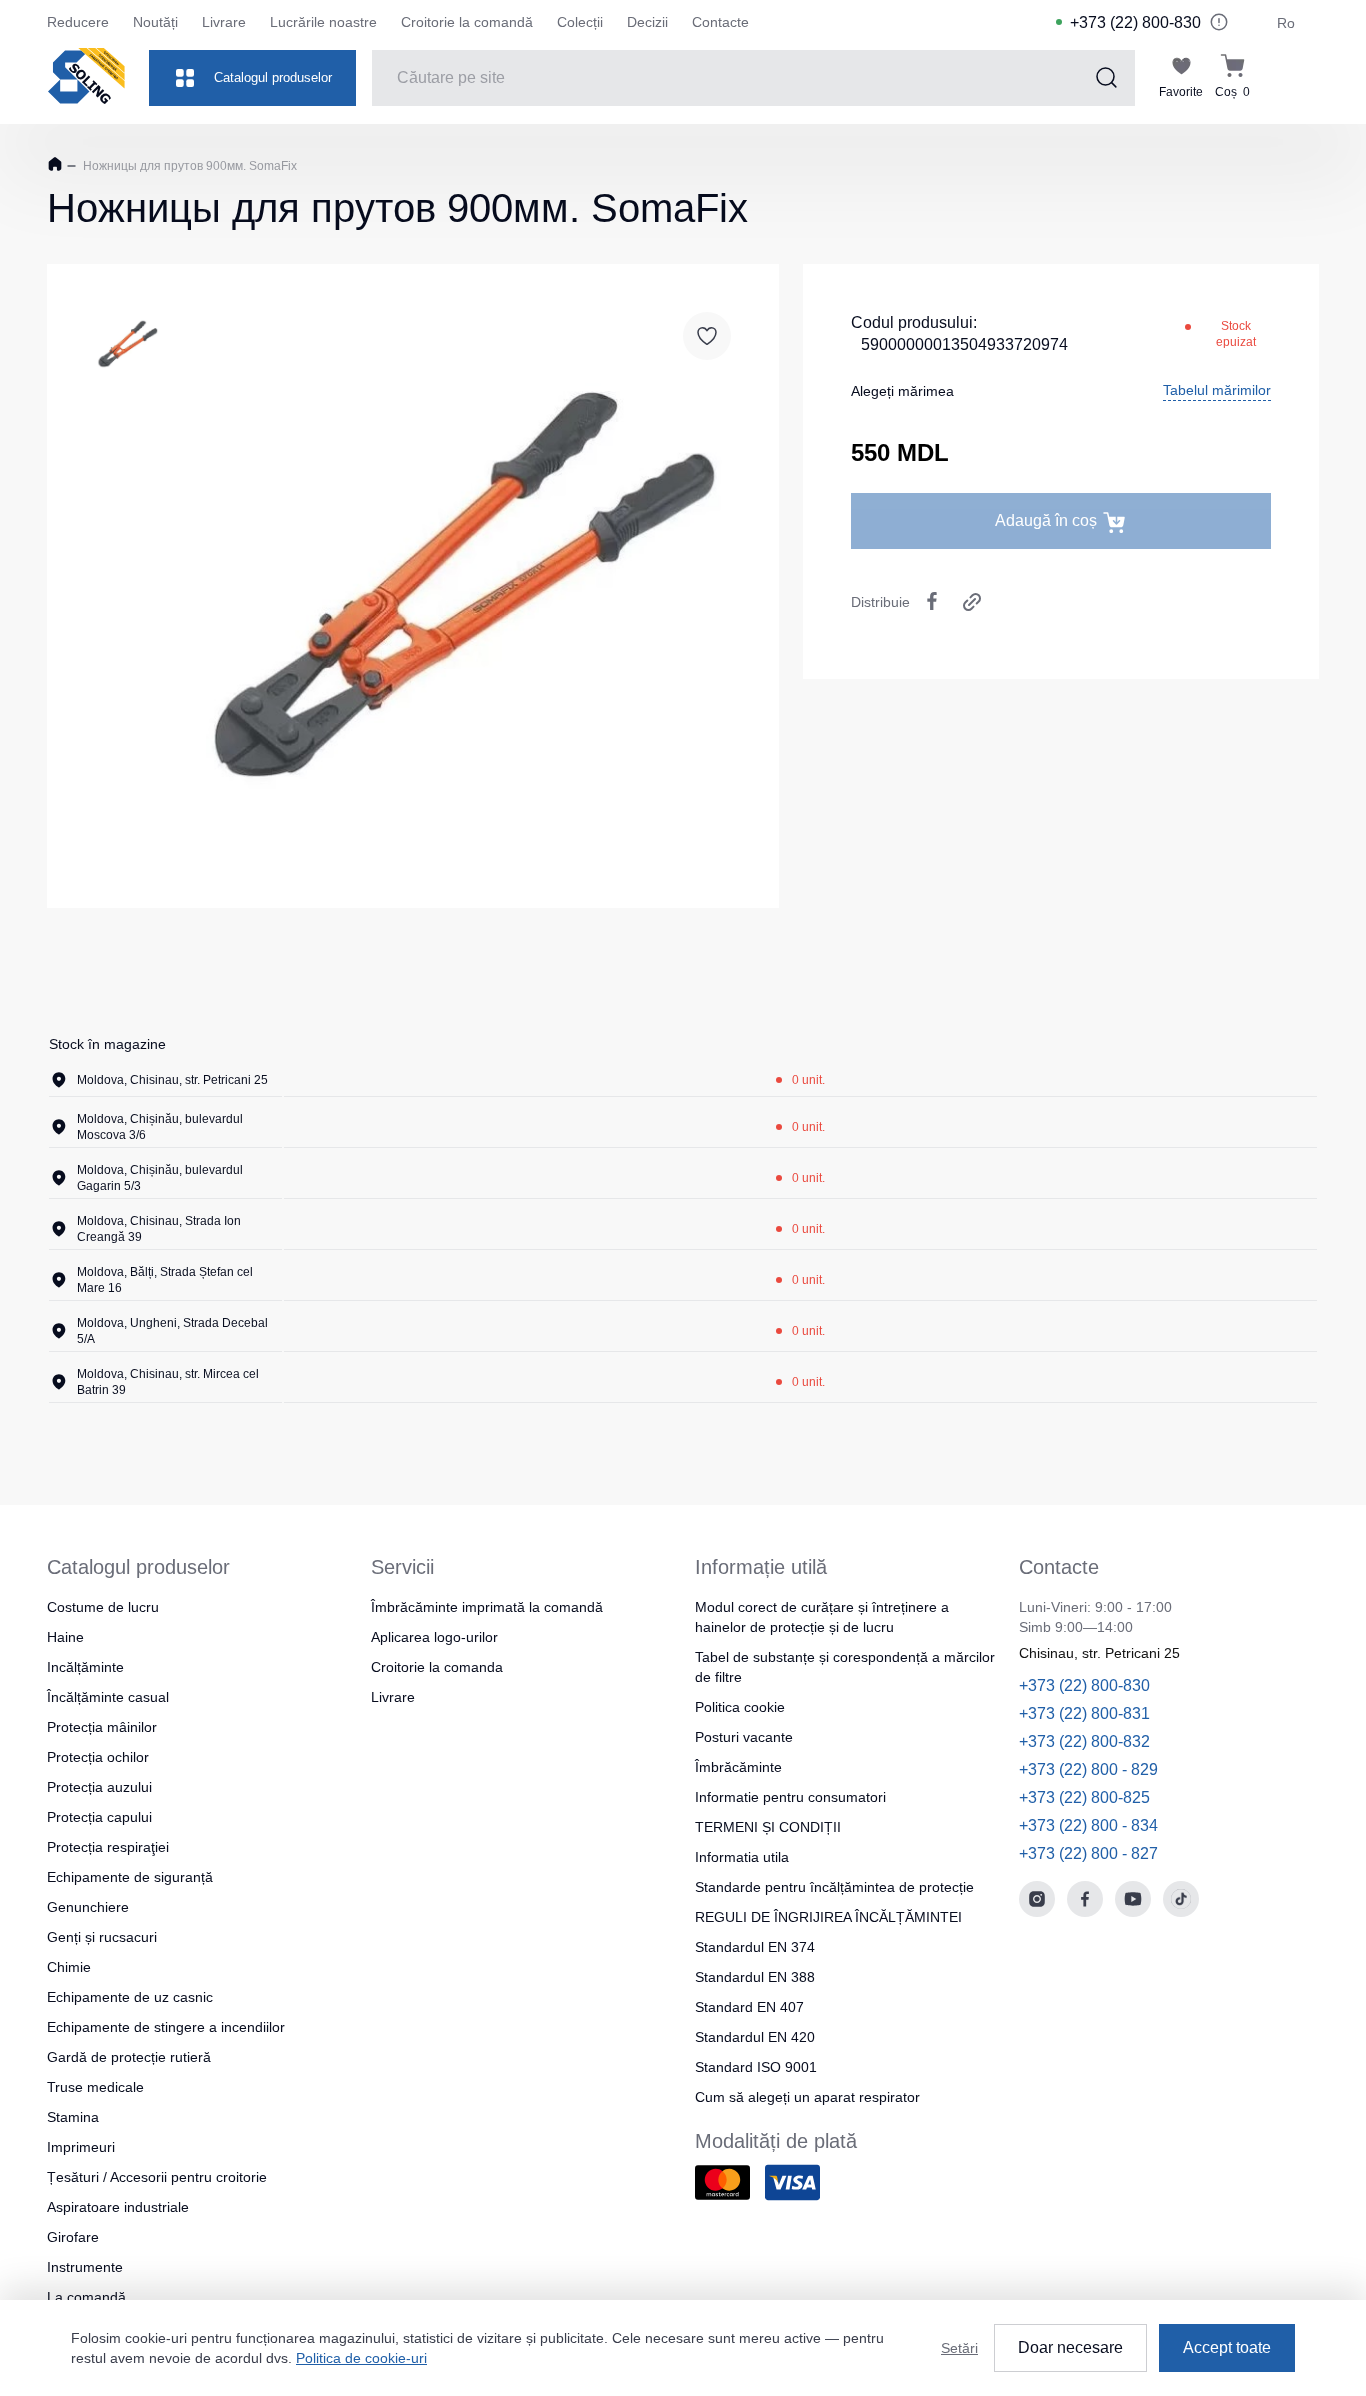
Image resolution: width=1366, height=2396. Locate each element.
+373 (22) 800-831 (1084, 1713)
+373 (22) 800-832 (1084, 1741)
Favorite (1181, 92)
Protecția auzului (99, 1787)
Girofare (73, 2237)
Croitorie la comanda (437, 1667)
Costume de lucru (103, 1607)
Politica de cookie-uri (361, 2358)
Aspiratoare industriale (118, 2207)
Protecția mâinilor (102, 1727)
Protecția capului (99, 1817)
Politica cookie (740, 1707)
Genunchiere (88, 1907)
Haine (65, 1637)
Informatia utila (742, 1857)
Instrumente (85, 2267)
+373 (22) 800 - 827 (1088, 1853)
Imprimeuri (81, 2147)
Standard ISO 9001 (756, 2067)
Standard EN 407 (749, 2007)
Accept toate (1227, 2347)
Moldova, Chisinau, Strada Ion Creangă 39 (159, 1229)
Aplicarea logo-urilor (434, 1637)
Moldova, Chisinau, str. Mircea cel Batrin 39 (168, 1382)
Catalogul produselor (273, 77)
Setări (959, 2348)
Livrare (224, 22)
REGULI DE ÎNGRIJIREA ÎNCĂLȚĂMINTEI (828, 1917)
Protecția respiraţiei (108, 1847)
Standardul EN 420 (755, 2037)
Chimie (69, 1967)
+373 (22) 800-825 (1084, 1797)
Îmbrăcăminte (738, 1767)
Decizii (647, 22)
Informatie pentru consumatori (790, 1797)
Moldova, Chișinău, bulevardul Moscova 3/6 (160, 1127)
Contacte (720, 22)
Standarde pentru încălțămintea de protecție (834, 1887)
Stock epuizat (1236, 334)
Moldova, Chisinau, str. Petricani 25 (172, 1080)
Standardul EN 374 (755, 1947)
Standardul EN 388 (755, 1977)
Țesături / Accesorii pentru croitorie (157, 2177)
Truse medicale (95, 2087)
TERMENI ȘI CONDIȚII (768, 1827)
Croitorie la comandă (467, 22)
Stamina (73, 2117)
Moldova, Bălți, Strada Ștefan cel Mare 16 (165, 1280)
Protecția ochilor (98, 1757)
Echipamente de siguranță (130, 1877)
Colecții (580, 22)
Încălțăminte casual (108, 1697)
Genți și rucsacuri (102, 1937)
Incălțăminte (85, 1667)
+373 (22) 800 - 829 (1088, 1769)
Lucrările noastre (323, 22)
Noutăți (155, 22)
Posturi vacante (744, 1737)
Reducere (78, 22)
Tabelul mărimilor (1217, 390)
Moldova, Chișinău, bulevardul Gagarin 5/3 (160, 1178)
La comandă (86, 2297)
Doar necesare (1070, 2347)
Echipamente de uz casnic (130, 1997)
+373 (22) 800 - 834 (1088, 1825)
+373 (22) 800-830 (1135, 22)
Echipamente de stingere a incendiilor (166, 2027)
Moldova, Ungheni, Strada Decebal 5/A (172, 1331)
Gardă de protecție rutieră (129, 2057)
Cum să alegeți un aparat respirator (807, 2097)
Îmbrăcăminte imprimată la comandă (487, 1607)
